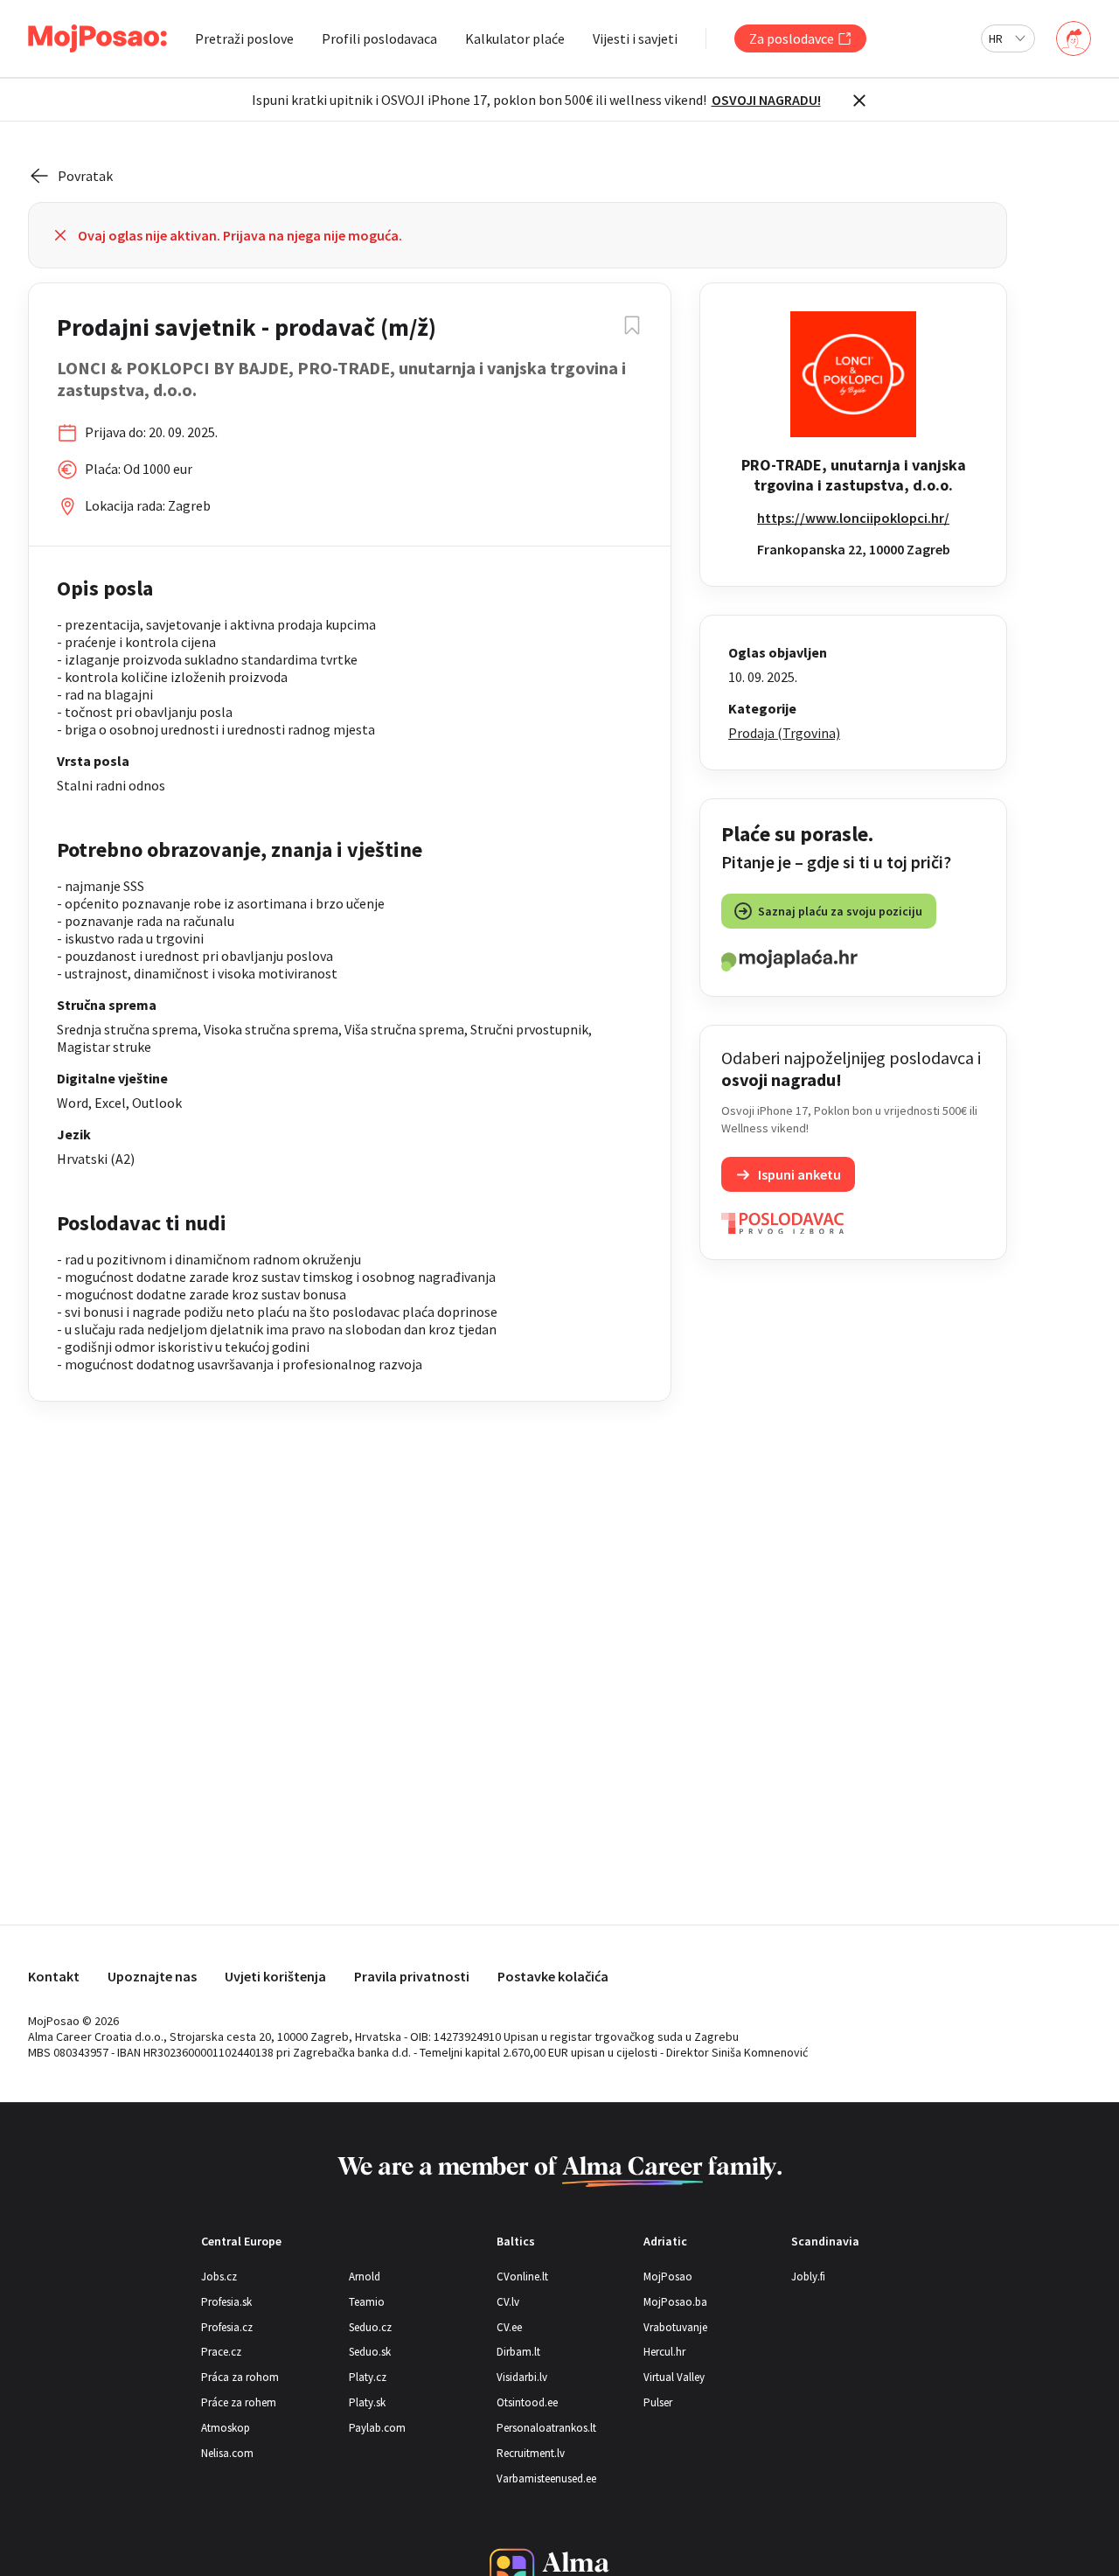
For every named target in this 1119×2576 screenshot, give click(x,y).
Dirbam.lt (518, 2352)
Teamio (367, 2302)
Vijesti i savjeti (635, 38)
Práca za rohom (240, 2377)
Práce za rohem (239, 2402)
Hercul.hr (664, 2352)
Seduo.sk (370, 2352)
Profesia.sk (226, 2302)
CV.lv (508, 2302)
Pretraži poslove (244, 38)
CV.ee (509, 2327)
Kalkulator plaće (515, 38)
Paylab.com (377, 2428)
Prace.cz (221, 2352)
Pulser (658, 2402)
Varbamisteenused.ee (546, 2479)
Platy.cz (368, 2377)
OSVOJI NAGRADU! (766, 100)
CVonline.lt (522, 2277)
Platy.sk (367, 2402)
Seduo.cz (370, 2327)
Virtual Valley (674, 2377)
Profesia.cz (227, 2327)
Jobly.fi (808, 2277)
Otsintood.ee (527, 2402)
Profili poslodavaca (379, 38)
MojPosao (668, 2277)
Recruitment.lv (531, 2453)
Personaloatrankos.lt (546, 2428)
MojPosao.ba (675, 2302)
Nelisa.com (227, 2453)
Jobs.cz (219, 2277)
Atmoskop (226, 2428)
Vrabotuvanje (675, 2327)
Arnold (365, 2277)
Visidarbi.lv (522, 2377)
